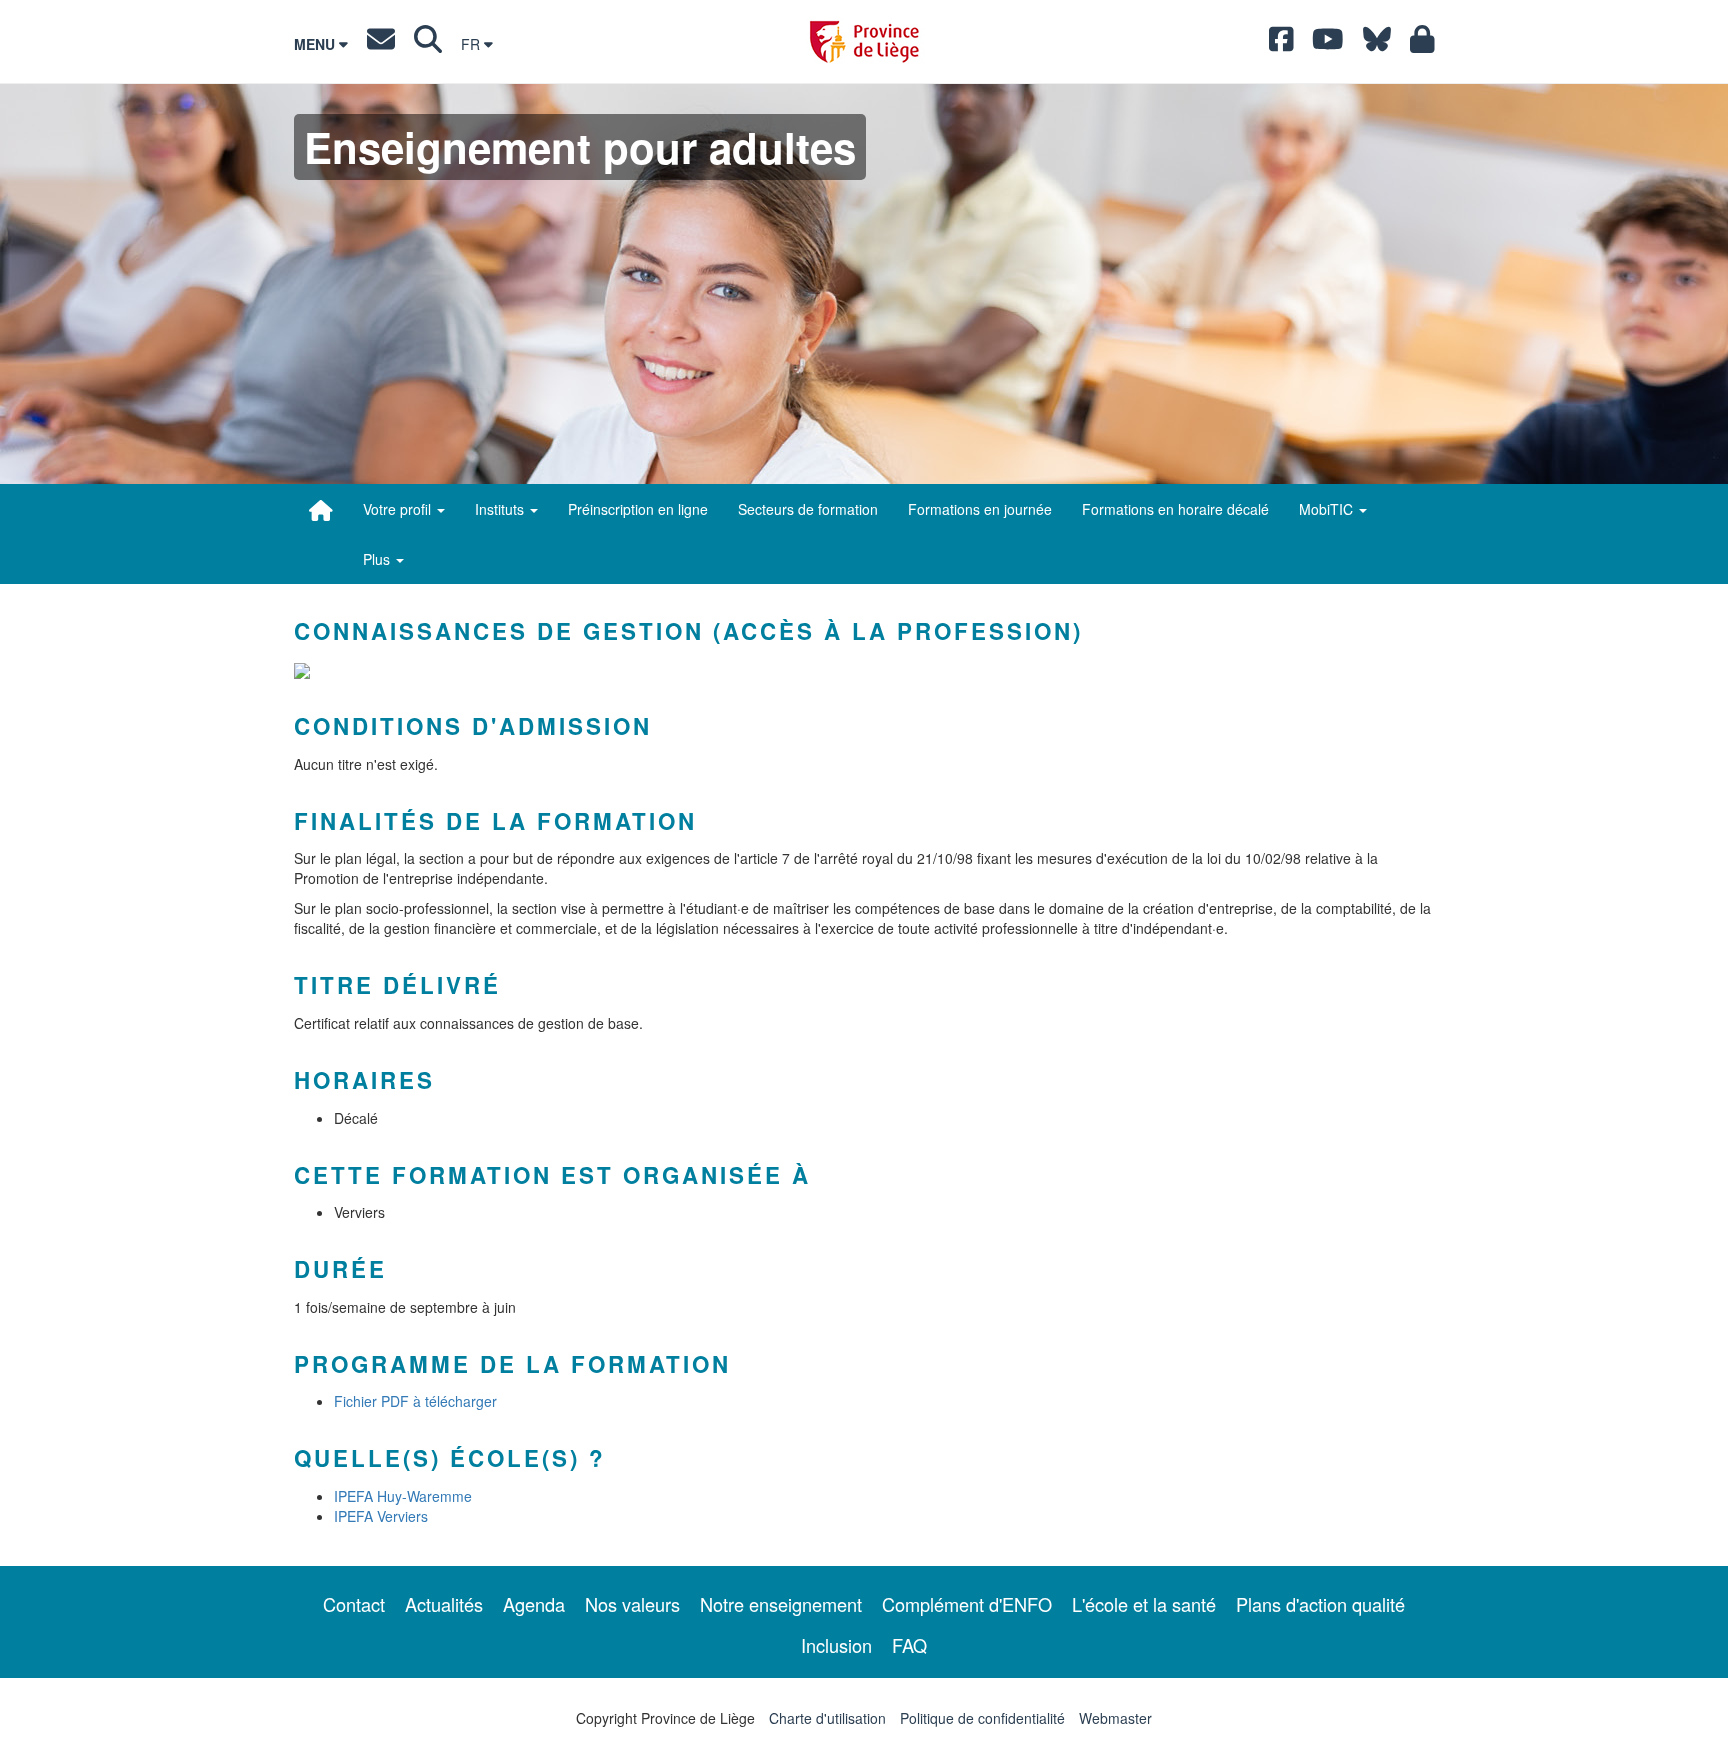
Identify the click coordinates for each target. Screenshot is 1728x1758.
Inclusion (836, 1645)
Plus (378, 559)
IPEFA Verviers (381, 1516)
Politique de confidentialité (982, 1718)
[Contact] (381, 44)
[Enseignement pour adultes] (321, 510)
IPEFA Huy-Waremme (403, 1496)
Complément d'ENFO (967, 1604)
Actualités (444, 1604)
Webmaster (1115, 1718)
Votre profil (399, 509)
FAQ (909, 1645)
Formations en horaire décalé (1175, 509)
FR (472, 44)
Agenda (534, 1604)
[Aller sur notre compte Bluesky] (1377, 44)
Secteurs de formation (808, 509)
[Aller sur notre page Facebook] (1281, 44)
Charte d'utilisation (827, 1718)
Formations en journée (980, 509)
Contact (354, 1604)
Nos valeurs (632, 1604)
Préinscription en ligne (638, 509)
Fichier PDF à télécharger (415, 1401)
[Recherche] (428, 44)
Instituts (501, 509)
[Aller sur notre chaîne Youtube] (1328, 44)
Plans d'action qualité (1320, 1604)
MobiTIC (1328, 509)
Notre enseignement (781, 1604)
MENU (316, 44)
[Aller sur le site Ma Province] (1422, 44)
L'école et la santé (1144, 1604)
